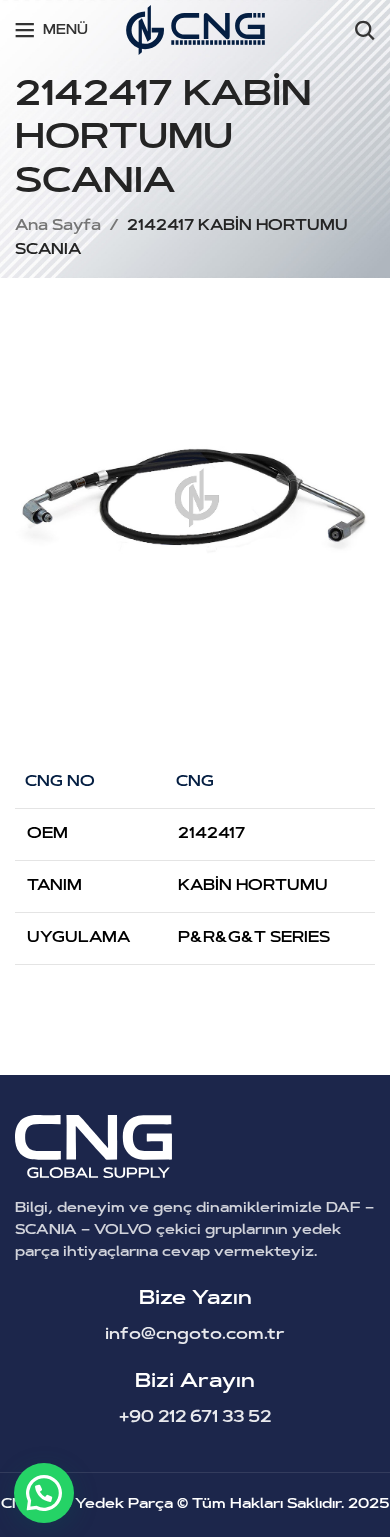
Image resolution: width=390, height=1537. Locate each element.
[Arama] (365, 30)
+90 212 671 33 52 (195, 1418)
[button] (44, 1493)
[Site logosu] (195, 30)
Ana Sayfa (58, 226)
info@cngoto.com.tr (195, 1335)
